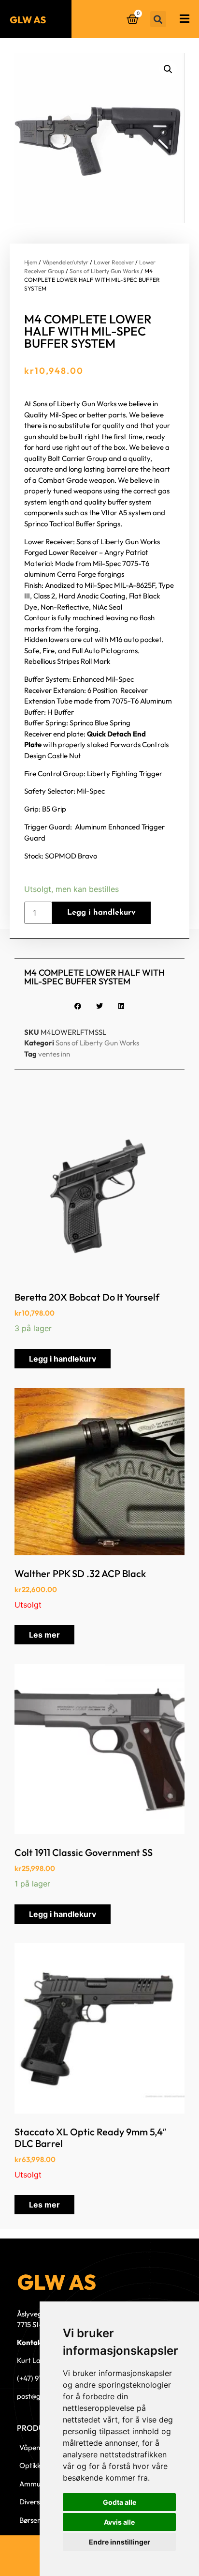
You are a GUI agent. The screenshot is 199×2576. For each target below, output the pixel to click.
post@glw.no (37, 2396)
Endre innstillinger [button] (120, 2542)
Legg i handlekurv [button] (63, 1359)
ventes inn (54, 1054)
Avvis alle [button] (119, 2522)
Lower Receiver (114, 262)
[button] (158, 19)
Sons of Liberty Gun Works (104, 271)
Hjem (31, 262)
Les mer (44, 1635)
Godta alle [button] (120, 2502)
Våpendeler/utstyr (65, 262)
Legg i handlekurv (101, 913)
